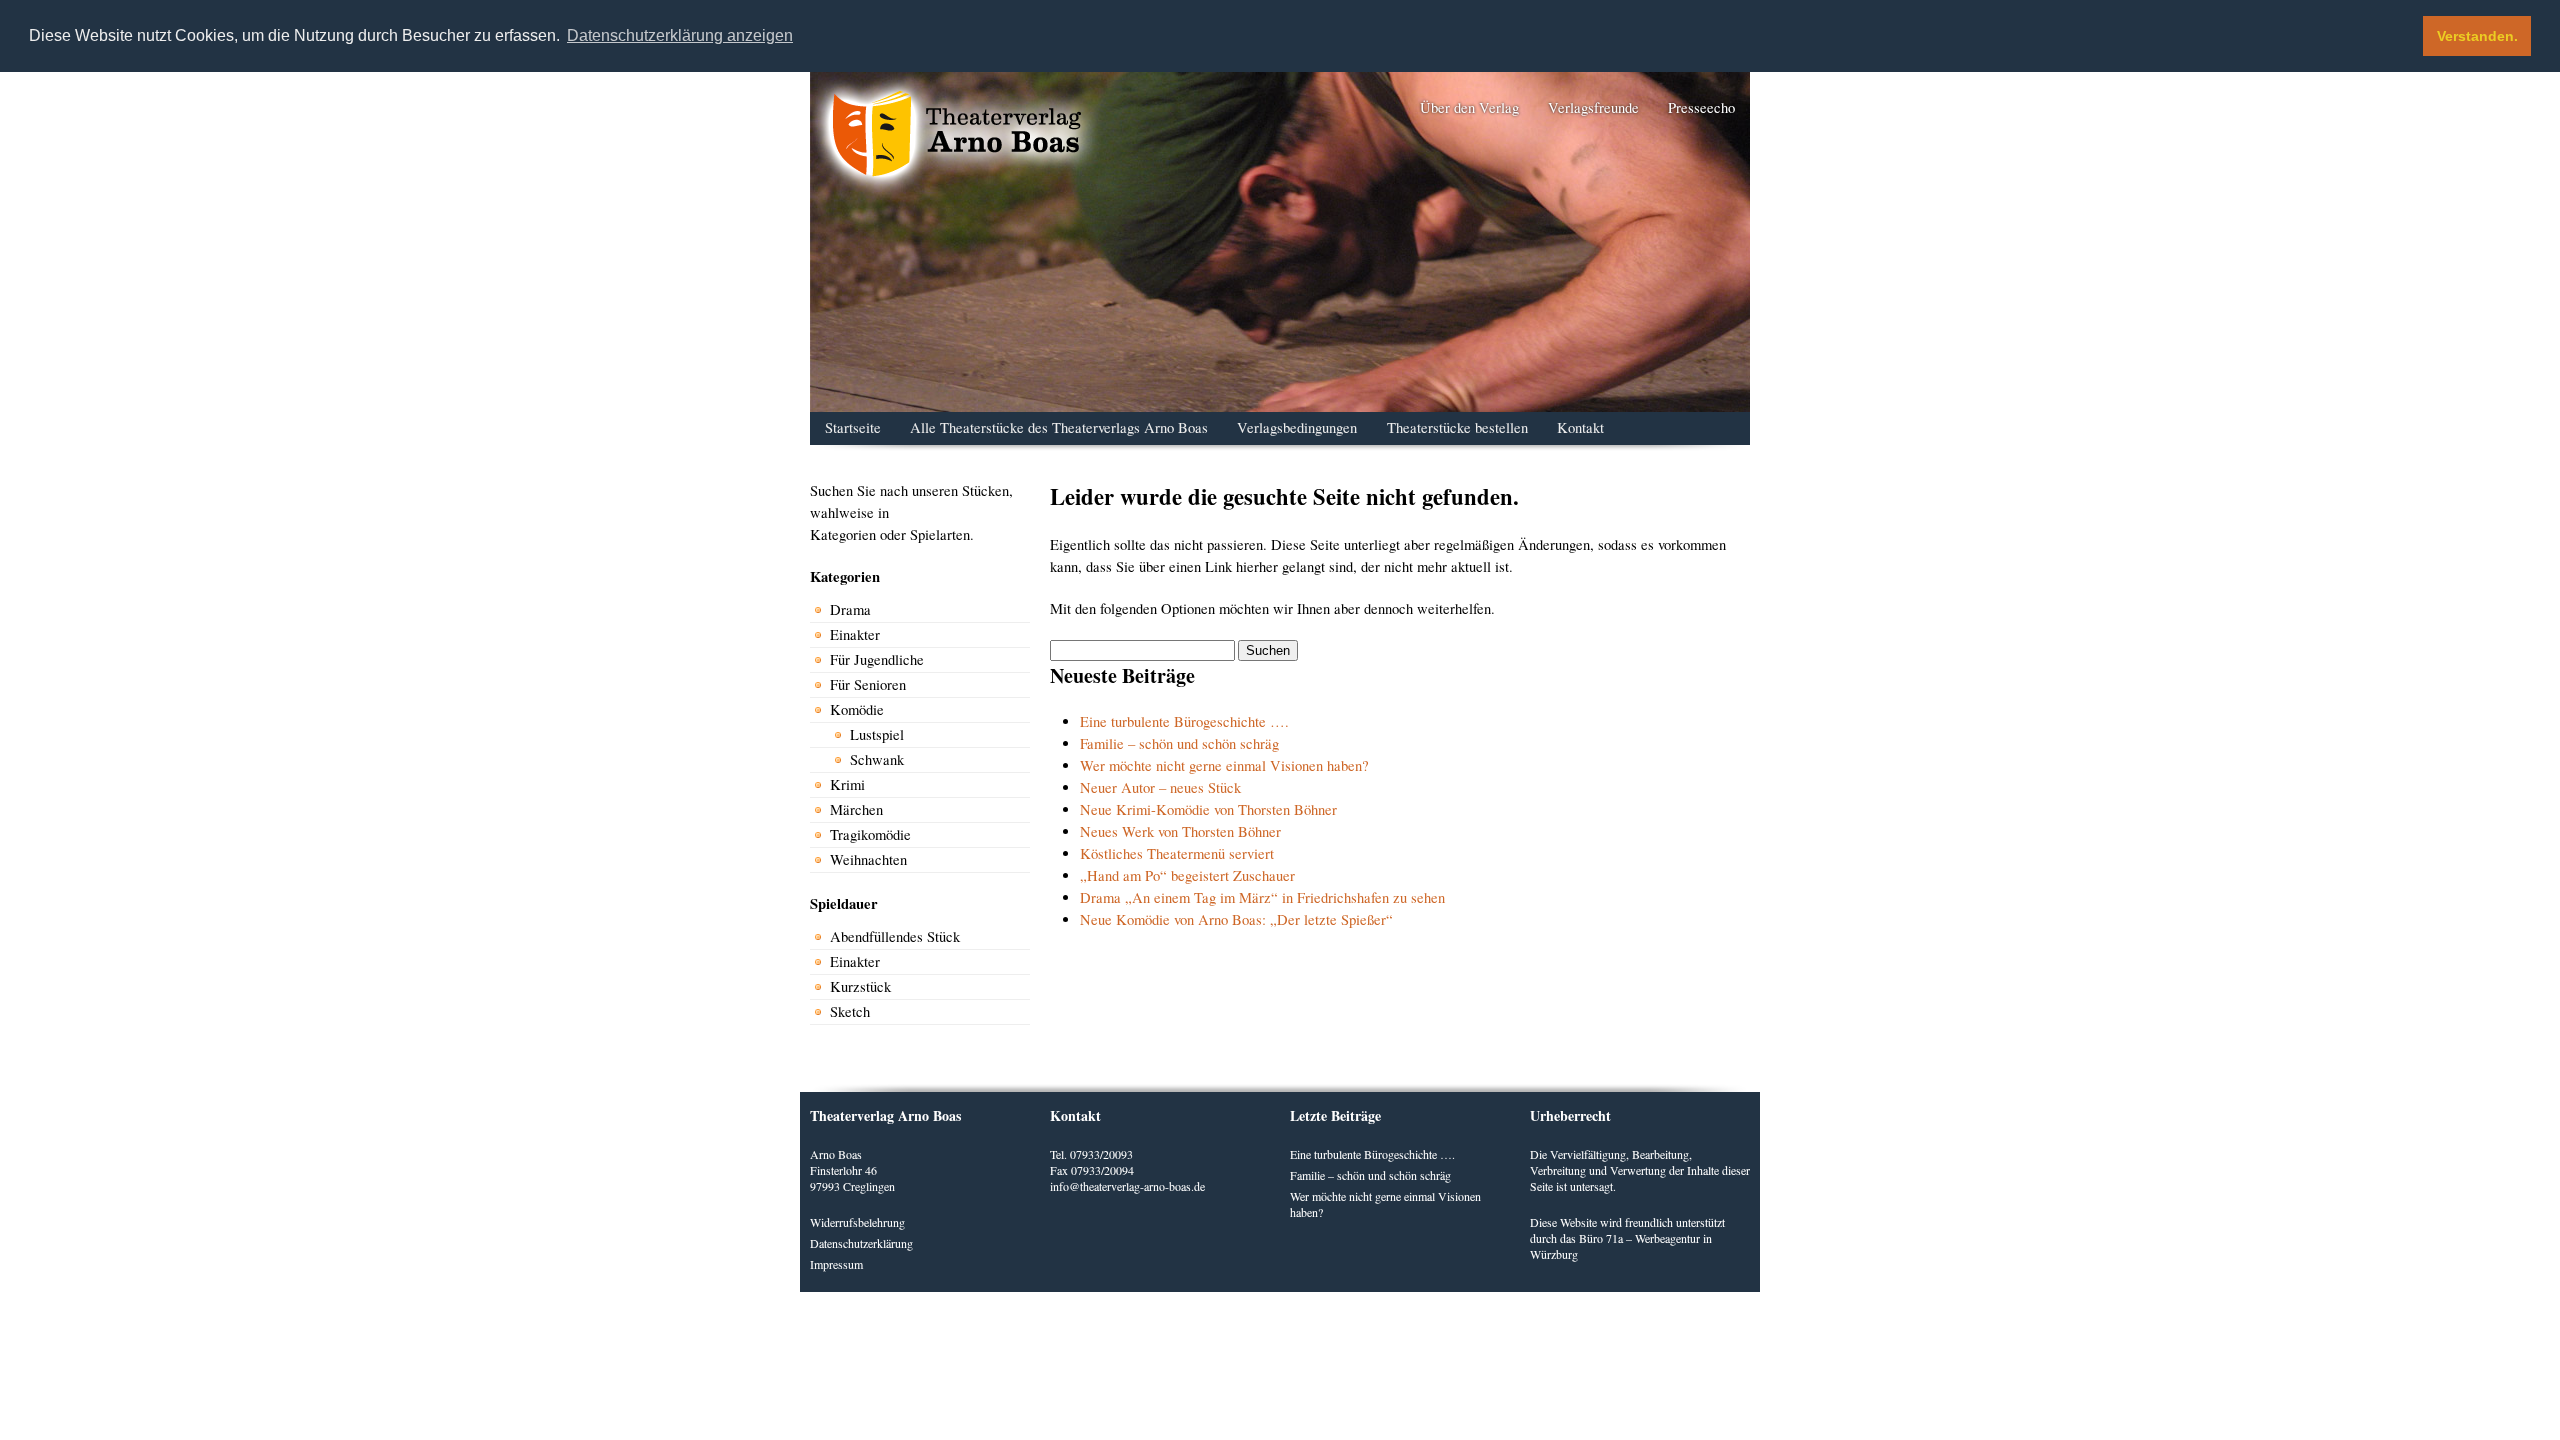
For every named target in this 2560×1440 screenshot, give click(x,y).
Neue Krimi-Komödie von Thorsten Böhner (1208, 809)
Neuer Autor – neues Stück (1160, 787)
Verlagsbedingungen (1297, 427)
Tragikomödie (870, 834)
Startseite (853, 427)
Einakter (855, 634)
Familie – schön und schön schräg (1179, 743)
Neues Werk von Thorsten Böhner (1180, 831)
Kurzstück (860, 986)
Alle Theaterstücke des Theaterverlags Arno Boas (1059, 427)
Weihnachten (868, 859)
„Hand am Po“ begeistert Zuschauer (1187, 875)
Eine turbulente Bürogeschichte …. (1184, 721)
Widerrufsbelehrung (857, 1222)
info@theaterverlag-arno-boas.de (1127, 1186)
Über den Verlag (1469, 107)
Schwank (877, 759)
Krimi (847, 784)
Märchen (856, 809)
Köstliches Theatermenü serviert (1177, 853)
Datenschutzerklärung (861, 1243)
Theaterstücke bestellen (1457, 427)
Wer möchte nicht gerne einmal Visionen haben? (1224, 765)
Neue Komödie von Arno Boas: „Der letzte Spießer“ (1236, 919)
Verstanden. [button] (2477, 36)
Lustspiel (877, 734)
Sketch (850, 1011)
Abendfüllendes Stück (895, 936)
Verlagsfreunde (1593, 107)
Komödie (857, 709)
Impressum (836, 1264)
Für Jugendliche (877, 659)
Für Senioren (868, 684)
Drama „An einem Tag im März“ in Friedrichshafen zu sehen (1262, 897)
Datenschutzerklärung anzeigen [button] (680, 35)
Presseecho (1701, 107)
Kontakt (1580, 427)
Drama (850, 609)
